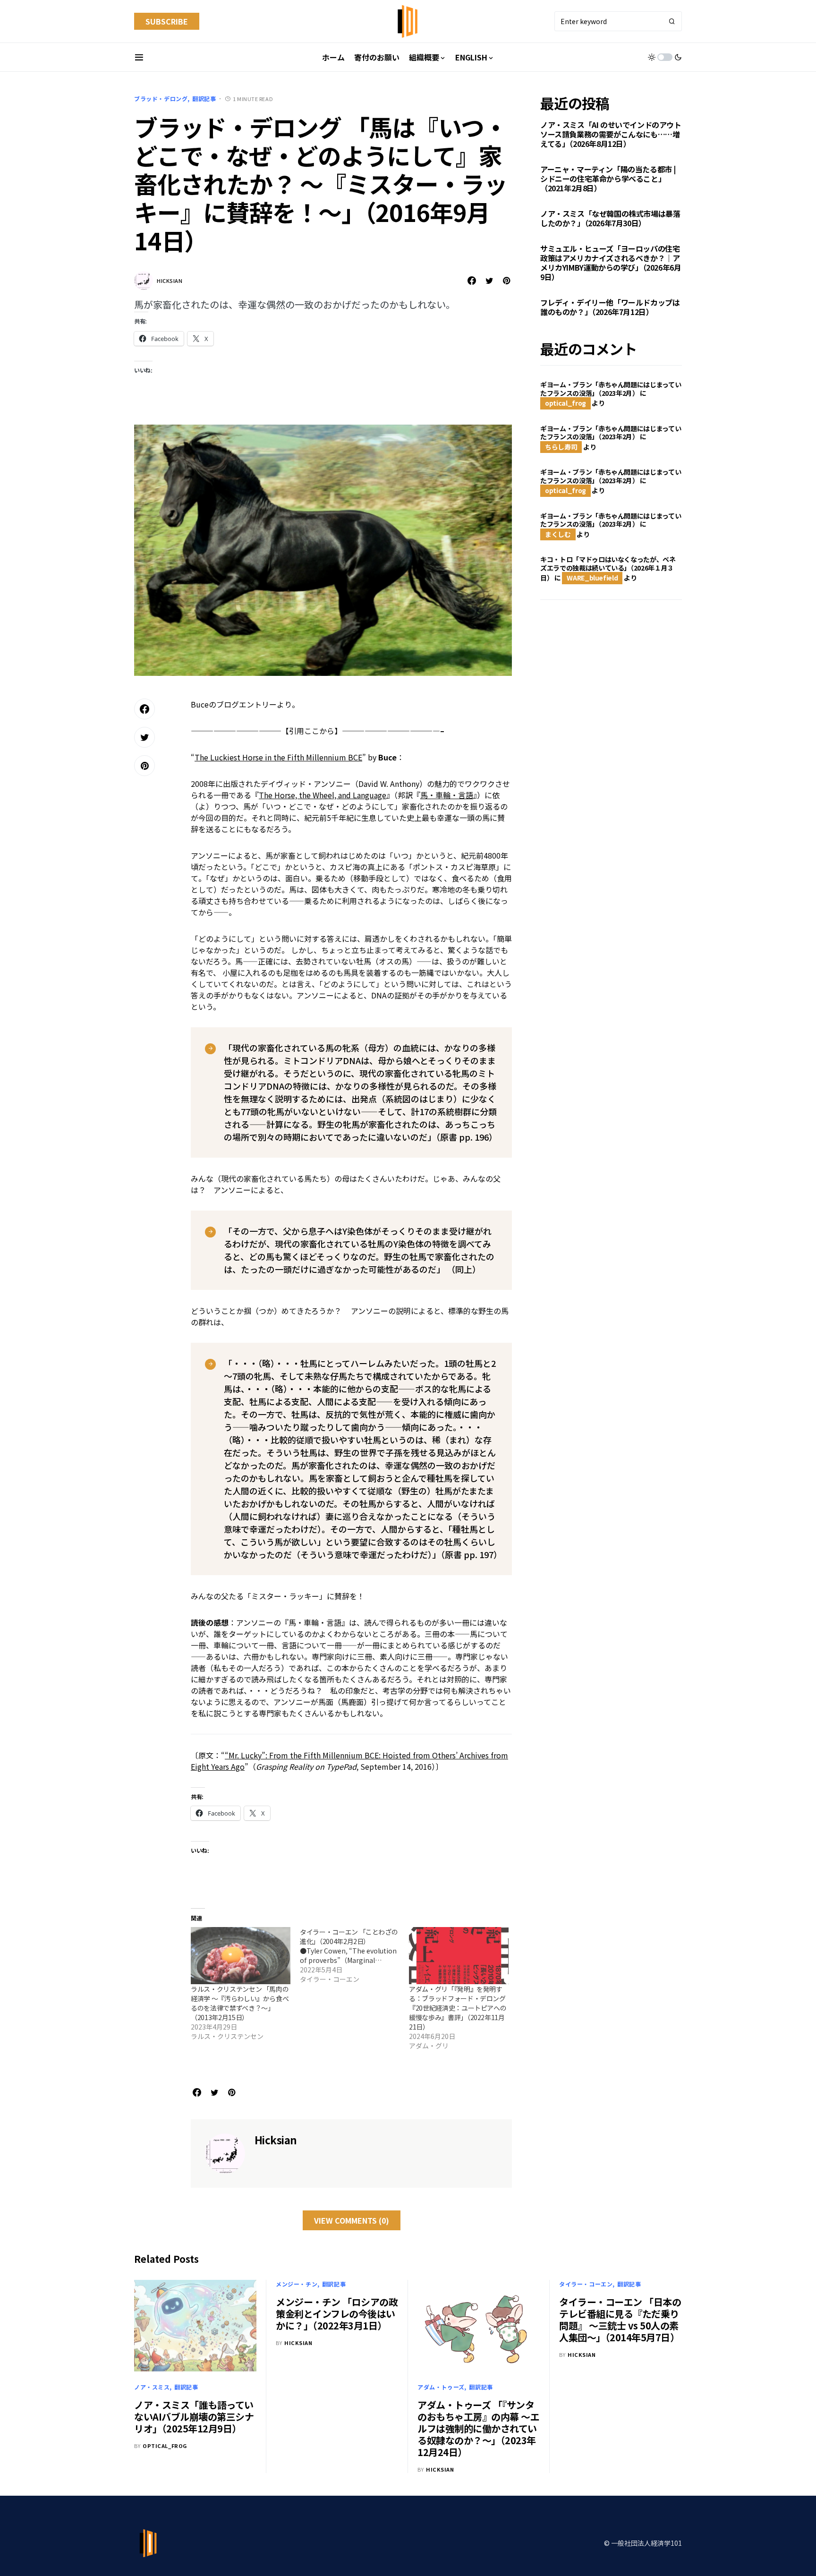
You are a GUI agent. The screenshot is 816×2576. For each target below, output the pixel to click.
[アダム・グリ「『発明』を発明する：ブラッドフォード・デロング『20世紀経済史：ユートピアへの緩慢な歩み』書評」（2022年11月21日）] (459, 1956)
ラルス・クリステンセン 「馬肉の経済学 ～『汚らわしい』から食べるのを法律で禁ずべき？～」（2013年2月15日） (240, 2003)
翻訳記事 (204, 98)
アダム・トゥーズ (441, 2387)
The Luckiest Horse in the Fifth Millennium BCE (278, 757)
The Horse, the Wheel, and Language (323, 795)
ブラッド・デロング (161, 98)
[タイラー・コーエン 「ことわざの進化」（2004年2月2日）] (354, 1955)
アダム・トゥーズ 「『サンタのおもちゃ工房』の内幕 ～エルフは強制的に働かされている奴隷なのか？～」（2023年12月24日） (478, 2428)
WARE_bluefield (592, 578)
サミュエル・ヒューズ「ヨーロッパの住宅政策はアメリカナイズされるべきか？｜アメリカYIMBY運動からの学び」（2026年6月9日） (611, 263)
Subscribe (167, 21)
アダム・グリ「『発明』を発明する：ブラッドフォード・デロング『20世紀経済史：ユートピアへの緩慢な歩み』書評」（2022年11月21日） (458, 2008)
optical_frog (565, 403)
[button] (139, 57)
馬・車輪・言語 (447, 795)
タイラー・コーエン (586, 2284)
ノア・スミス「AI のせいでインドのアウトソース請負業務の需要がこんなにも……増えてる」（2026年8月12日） (611, 134)
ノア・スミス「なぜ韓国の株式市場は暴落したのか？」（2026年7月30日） (610, 218)
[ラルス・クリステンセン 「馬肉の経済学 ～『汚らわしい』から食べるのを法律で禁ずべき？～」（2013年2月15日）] (241, 1956)
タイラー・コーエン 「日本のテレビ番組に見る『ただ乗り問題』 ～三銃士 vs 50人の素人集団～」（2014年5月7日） (620, 2320)
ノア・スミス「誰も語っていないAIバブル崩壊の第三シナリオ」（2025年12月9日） (194, 2417)
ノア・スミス (152, 2387)
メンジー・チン (297, 2284)
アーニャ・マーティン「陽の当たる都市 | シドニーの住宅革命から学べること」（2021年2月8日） (608, 179)
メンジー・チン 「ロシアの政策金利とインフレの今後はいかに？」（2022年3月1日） (337, 2314)
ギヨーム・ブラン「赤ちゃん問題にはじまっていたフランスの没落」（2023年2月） (611, 389)
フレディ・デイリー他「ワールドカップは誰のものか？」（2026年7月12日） (610, 307)
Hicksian (170, 281)
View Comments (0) (352, 2220)
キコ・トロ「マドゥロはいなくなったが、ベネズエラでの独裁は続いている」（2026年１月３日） (608, 568)
